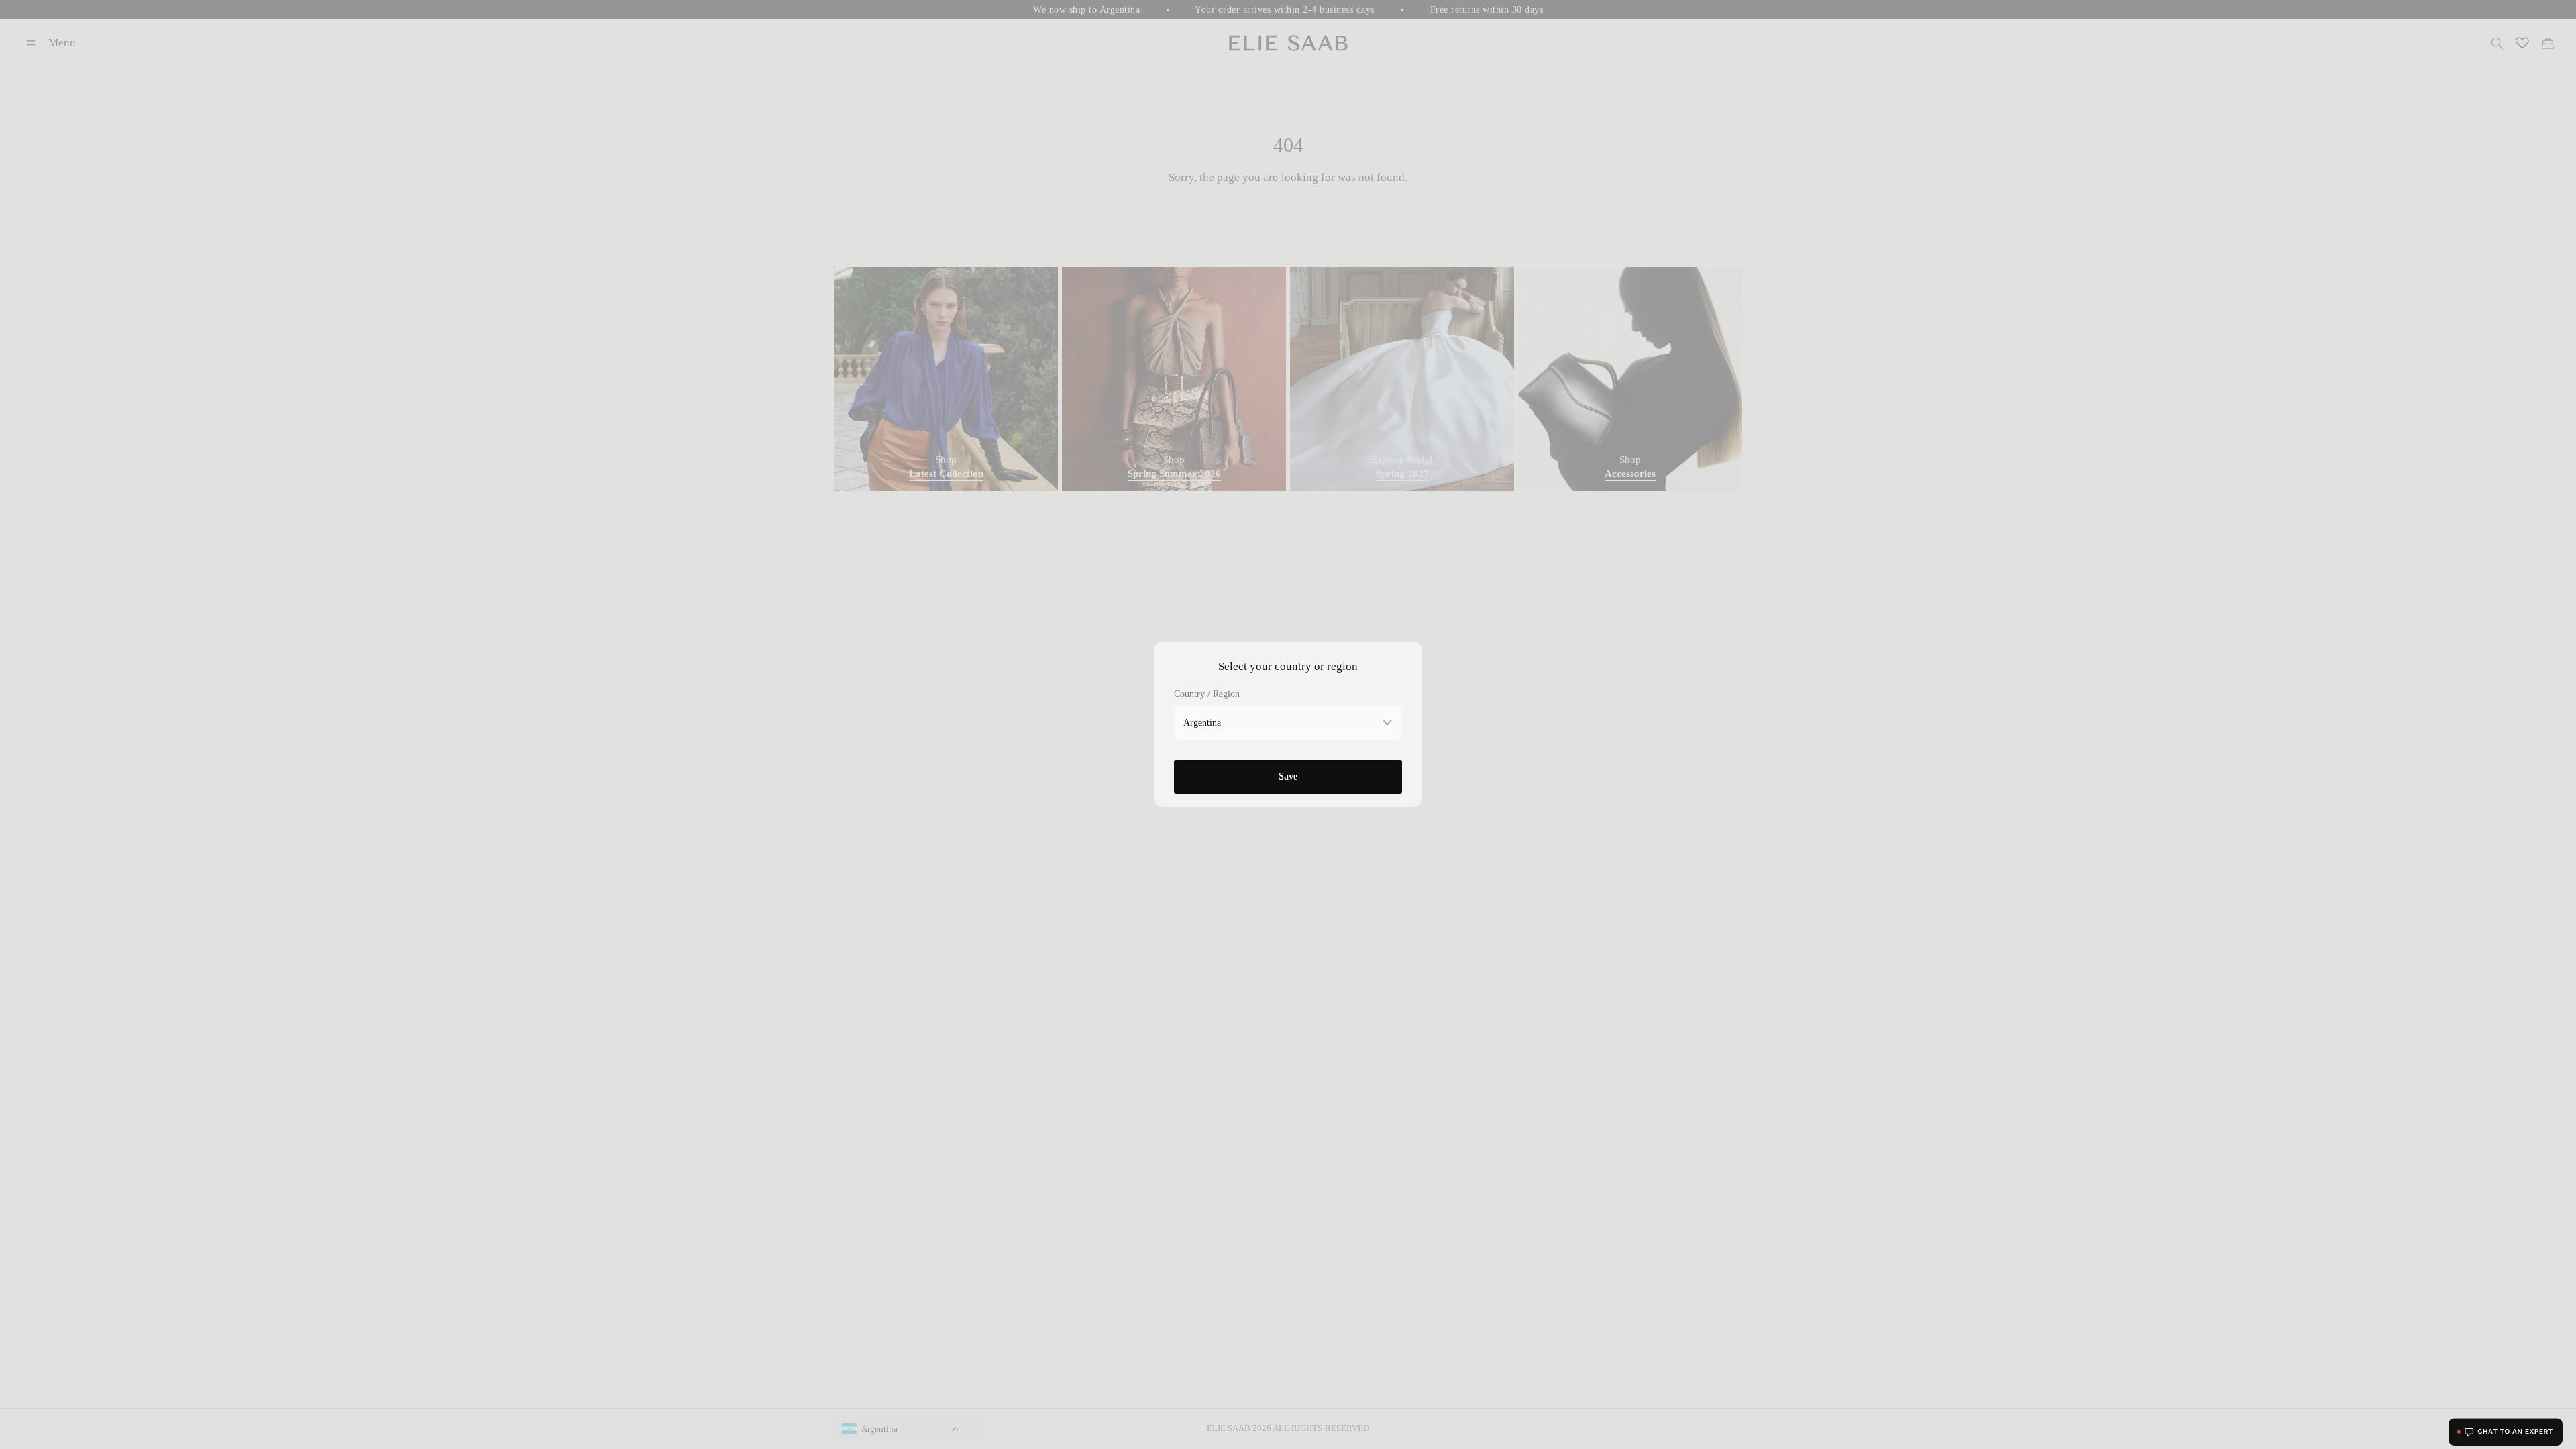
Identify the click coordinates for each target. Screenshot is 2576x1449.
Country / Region (1207, 694)
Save (1288, 776)
